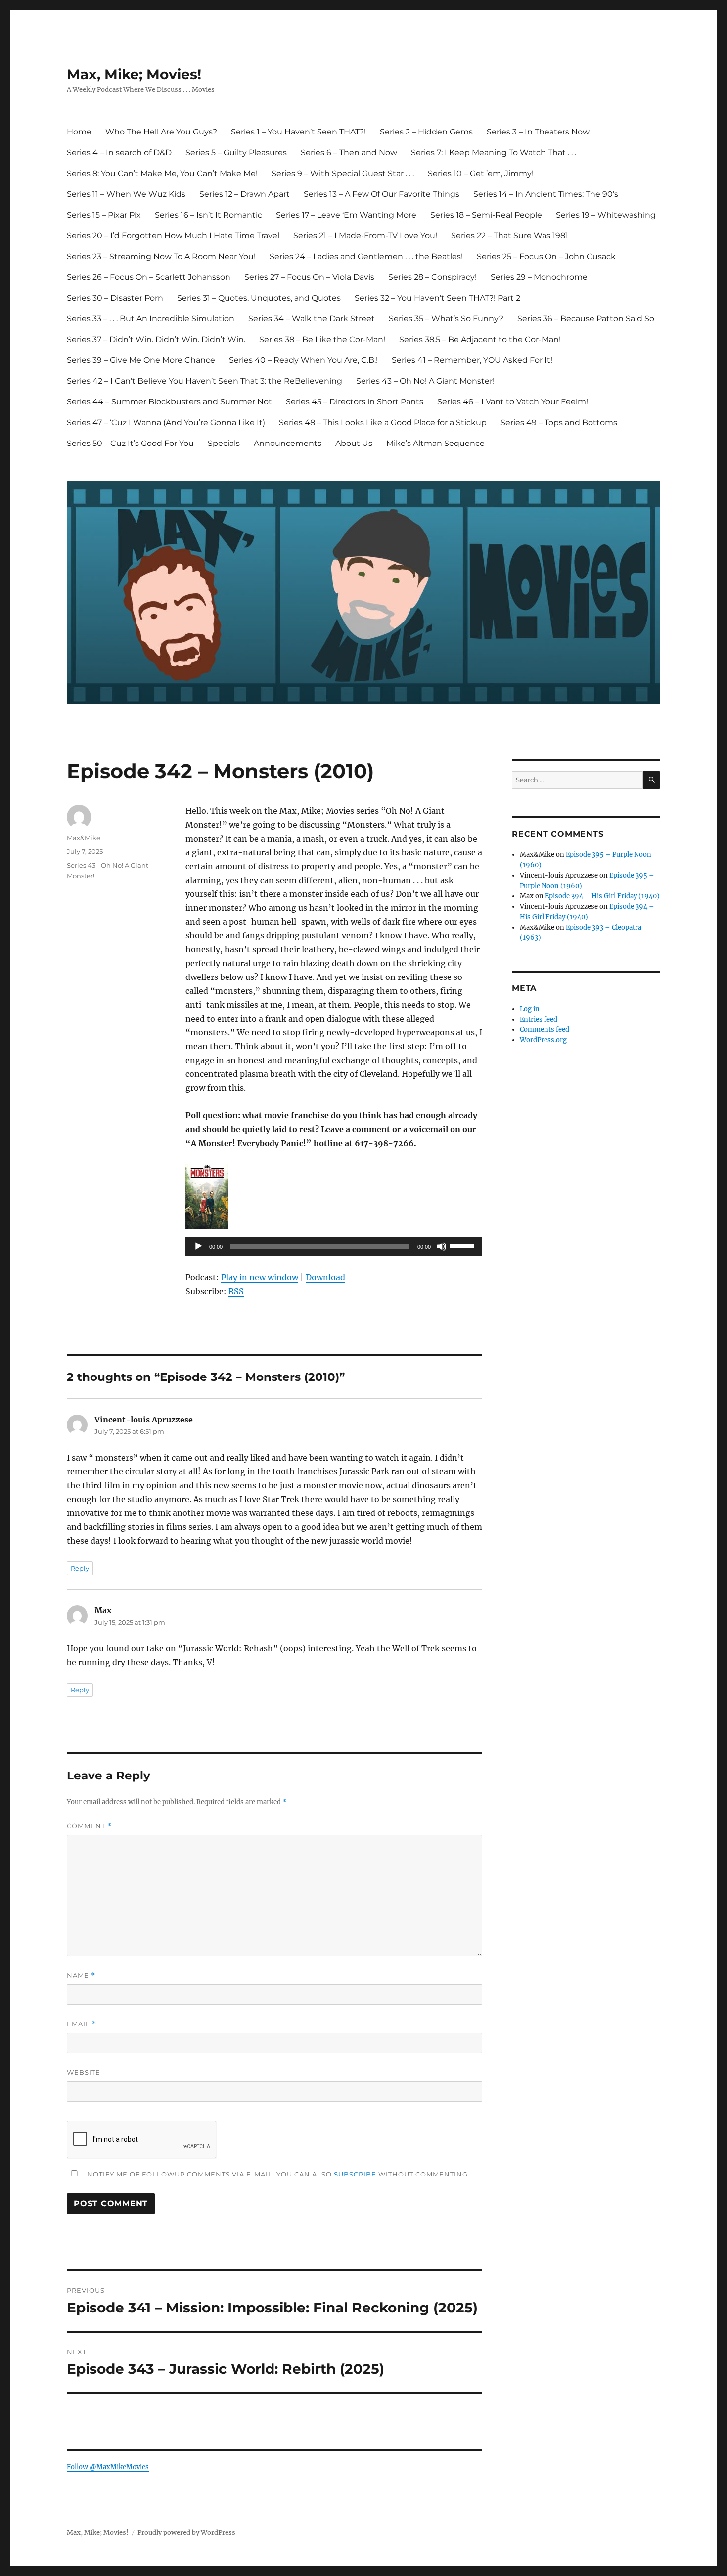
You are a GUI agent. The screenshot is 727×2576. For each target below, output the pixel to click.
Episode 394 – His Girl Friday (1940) (602, 896)
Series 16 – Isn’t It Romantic (208, 215)
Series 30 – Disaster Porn (115, 298)
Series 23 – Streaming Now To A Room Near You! (161, 256)
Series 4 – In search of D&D (119, 153)
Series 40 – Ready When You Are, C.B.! (303, 360)
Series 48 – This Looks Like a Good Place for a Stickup (383, 422)
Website (84, 2072)
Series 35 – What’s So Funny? (446, 319)
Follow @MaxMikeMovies (108, 2467)
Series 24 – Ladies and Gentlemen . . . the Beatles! (366, 256)
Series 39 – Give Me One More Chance (141, 360)
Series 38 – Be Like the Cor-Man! (322, 339)
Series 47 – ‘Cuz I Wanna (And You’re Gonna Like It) (166, 422)
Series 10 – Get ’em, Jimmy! (481, 173)
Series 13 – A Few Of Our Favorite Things (382, 194)
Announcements (288, 443)
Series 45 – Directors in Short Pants (355, 402)
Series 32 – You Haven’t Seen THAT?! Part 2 (437, 298)
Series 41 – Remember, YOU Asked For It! (472, 360)
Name (81, 1976)
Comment (89, 1826)
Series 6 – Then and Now (349, 153)
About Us (354, 443)
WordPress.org (543, 1040)
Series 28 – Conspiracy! (432, 277)
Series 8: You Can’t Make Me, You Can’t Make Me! (162, 173)
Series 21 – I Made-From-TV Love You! (365, 236)
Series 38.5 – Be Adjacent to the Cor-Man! (480, 339)
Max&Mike (84, 838)
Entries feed (539, 1019)
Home (79, 132)
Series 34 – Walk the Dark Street (312, 319)
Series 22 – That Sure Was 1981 (510, 236)
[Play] (198, 1246)
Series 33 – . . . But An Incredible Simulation (151, 319)
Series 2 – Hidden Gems (426, 132)
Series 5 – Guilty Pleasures (236, 153)
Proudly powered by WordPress (186, 2533)
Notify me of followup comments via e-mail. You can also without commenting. (277, 2174)
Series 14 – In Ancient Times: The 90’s (546, 194)
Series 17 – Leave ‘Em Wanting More (346, 215)
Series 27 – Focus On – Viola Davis (309, 277)
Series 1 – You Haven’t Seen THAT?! (298, 132)
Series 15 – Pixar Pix (104, 215)
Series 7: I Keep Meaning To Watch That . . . (494, 153)
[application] (334, 1246)
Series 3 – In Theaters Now (538, 132)
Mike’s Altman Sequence (435, 443)
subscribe (355, 2174)
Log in (530, 1009)
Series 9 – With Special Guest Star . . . (343, 173)
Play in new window (260, 1277)
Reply (80, 1568)
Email (82, 2024)
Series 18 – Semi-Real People (486, 215)
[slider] (463, 1245)
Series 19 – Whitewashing (606, 215)
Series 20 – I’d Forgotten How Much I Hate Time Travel (173, 236)
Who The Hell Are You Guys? (161, 132)
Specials (224, 443)
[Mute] (442, 1246)
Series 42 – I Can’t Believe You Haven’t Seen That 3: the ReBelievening (204, 381)
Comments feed (545, 1030)
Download (325, 1277)
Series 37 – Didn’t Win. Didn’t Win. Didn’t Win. (156, 339)
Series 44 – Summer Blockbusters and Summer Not (169, 402)
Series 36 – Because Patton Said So (586, 319)
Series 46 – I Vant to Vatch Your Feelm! (513, 402)
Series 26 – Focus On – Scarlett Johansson (149, 277)
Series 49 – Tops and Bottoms (559, 422)
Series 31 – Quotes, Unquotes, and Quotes (259, 298)
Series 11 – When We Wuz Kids (126, 194)
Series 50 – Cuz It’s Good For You (130, 443)
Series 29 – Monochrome (539, 277)
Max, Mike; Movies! (134, 74)
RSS (236, 1291)
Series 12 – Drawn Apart (245, 194)
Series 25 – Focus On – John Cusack (546, 256)
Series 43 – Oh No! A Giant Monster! (425, 381)
